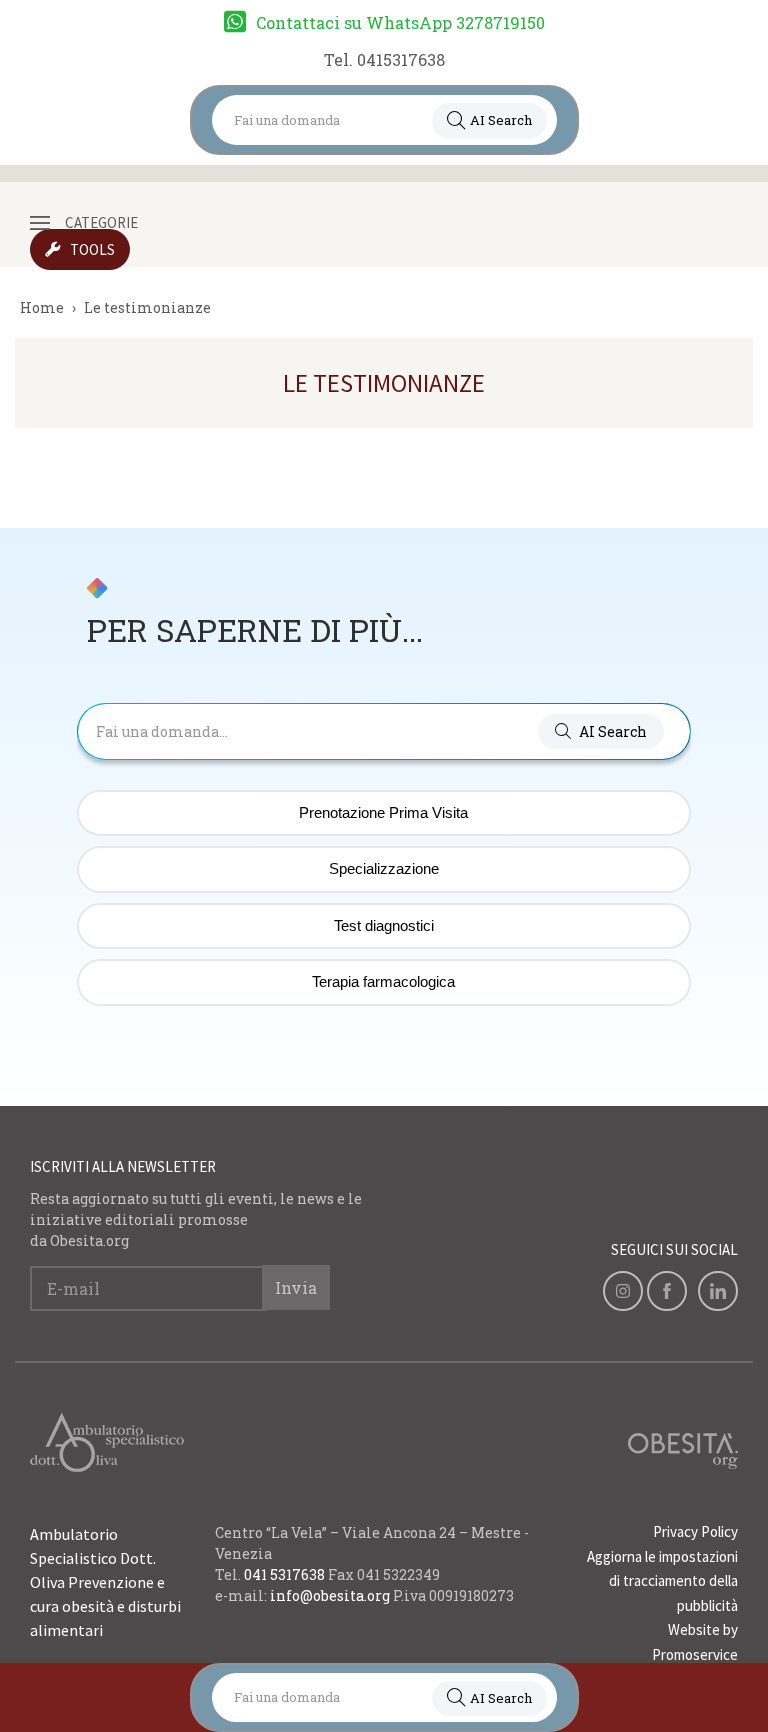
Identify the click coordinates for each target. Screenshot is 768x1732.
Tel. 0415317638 (384, 59)
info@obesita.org (330, 1595)
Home (42, 307)
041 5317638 (284, 1574)
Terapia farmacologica (383, 981)
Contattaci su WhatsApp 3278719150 (400, 22)
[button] (601, 731)
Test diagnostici (384, 925)
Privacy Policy (695, 1531)
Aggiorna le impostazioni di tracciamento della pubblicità (662, 1581)
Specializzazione (384, 868)
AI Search (501, 120)
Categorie (101, 222)
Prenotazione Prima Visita (383, 812)
